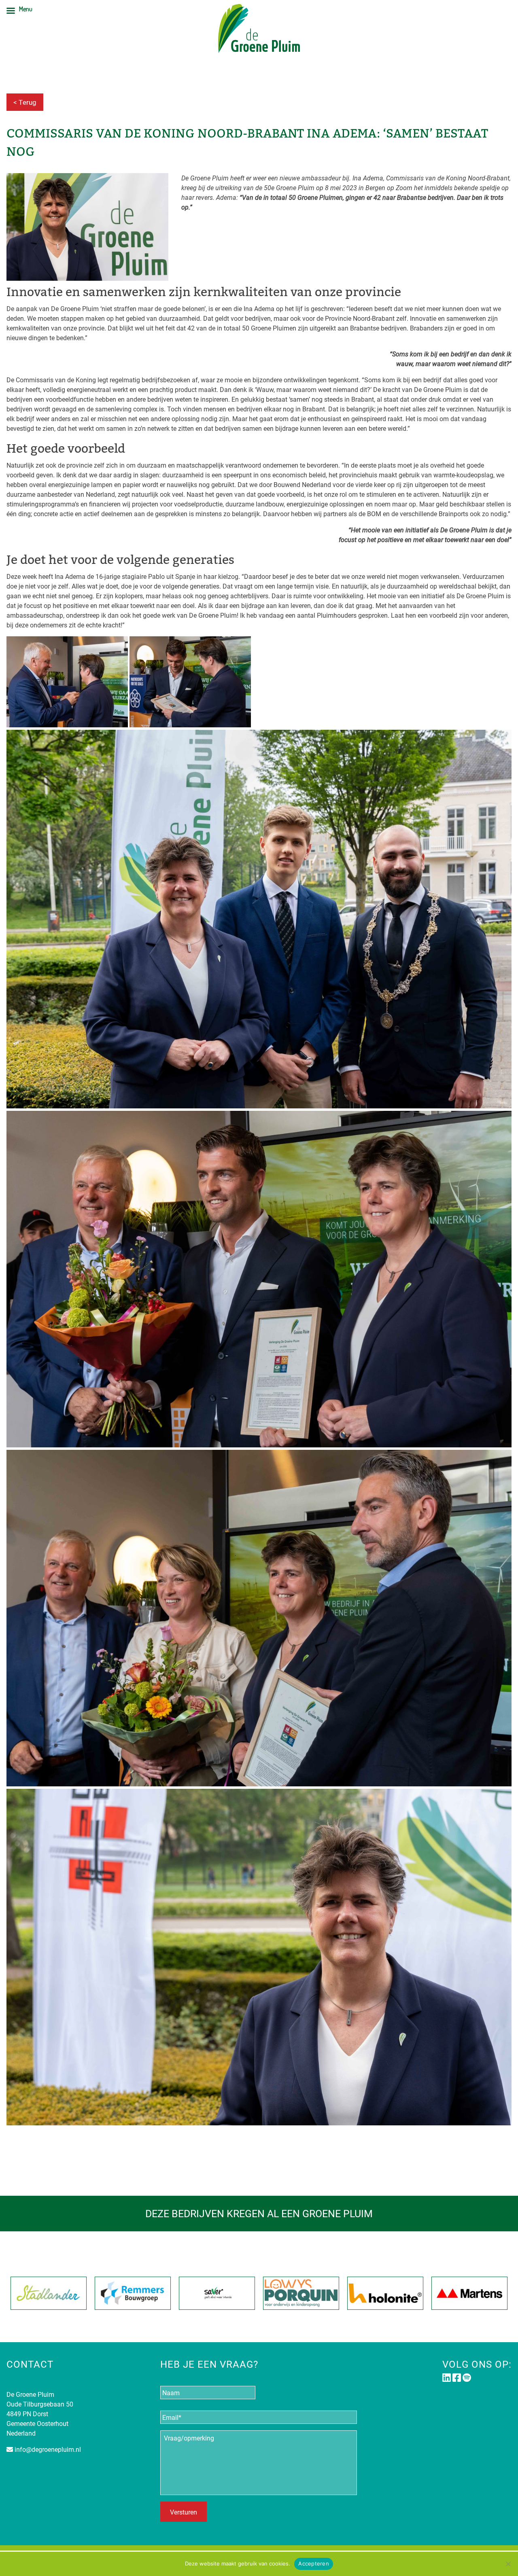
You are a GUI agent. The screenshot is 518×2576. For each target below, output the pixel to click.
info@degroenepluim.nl (48, 2449)
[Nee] (508, 2564)
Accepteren (314, 2563)
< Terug (25, 102)
